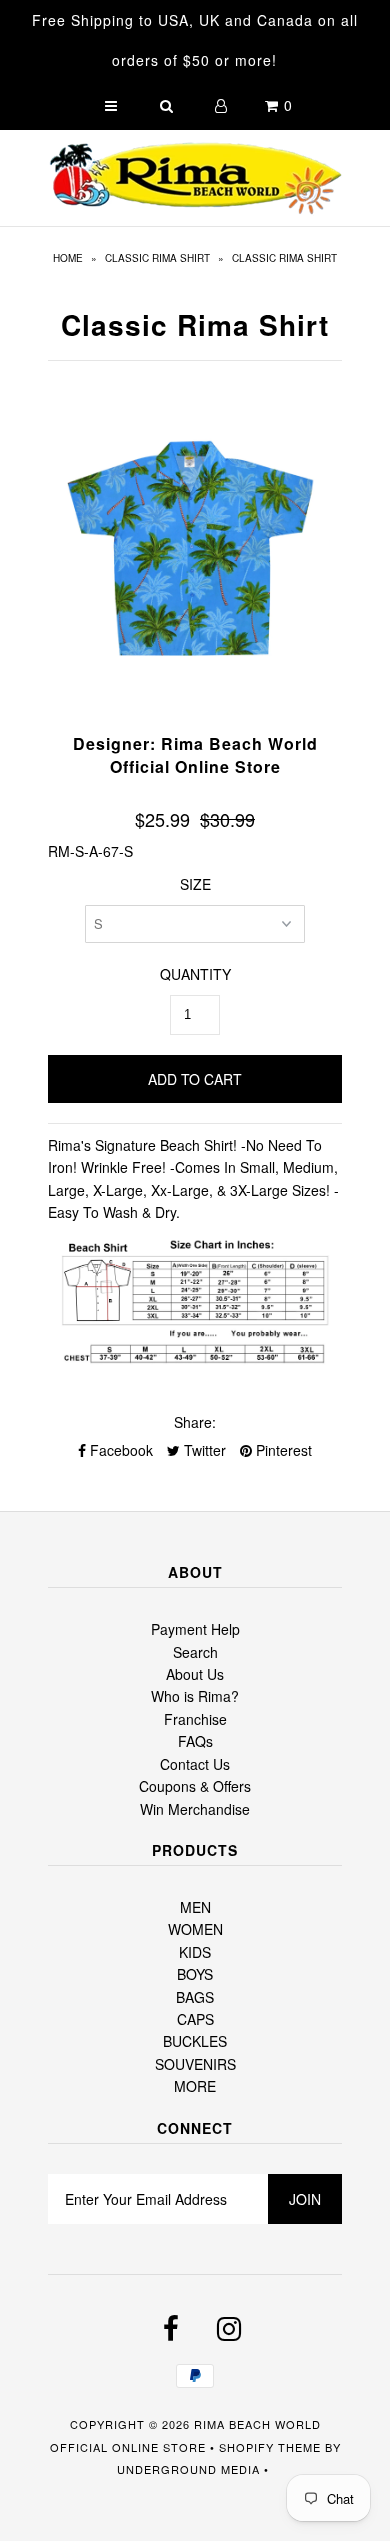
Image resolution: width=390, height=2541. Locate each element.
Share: (195, 1422)
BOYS (195, 1974)
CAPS (195, 2019)
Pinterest (282, 1450)
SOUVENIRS (195, 2064)
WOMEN (195, 1929)
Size (195, 884)
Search (195, 1652)
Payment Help (195, 1629)
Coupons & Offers (195, 1786)
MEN (195, 1907)
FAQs (195, 1741)
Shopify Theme (270, 2447)
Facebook (119, 1450)
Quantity (195, 974)
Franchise (195, 1719)
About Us (195, 1674)
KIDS (195, 1952)
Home (68, 258)
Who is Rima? (195, 1696)
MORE (195, 2086)
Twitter (203, 1450)
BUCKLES (195, 2041)
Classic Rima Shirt (157, 258)
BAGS (195, 1997)
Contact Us (195, 1764)
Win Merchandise (195, 1809)
